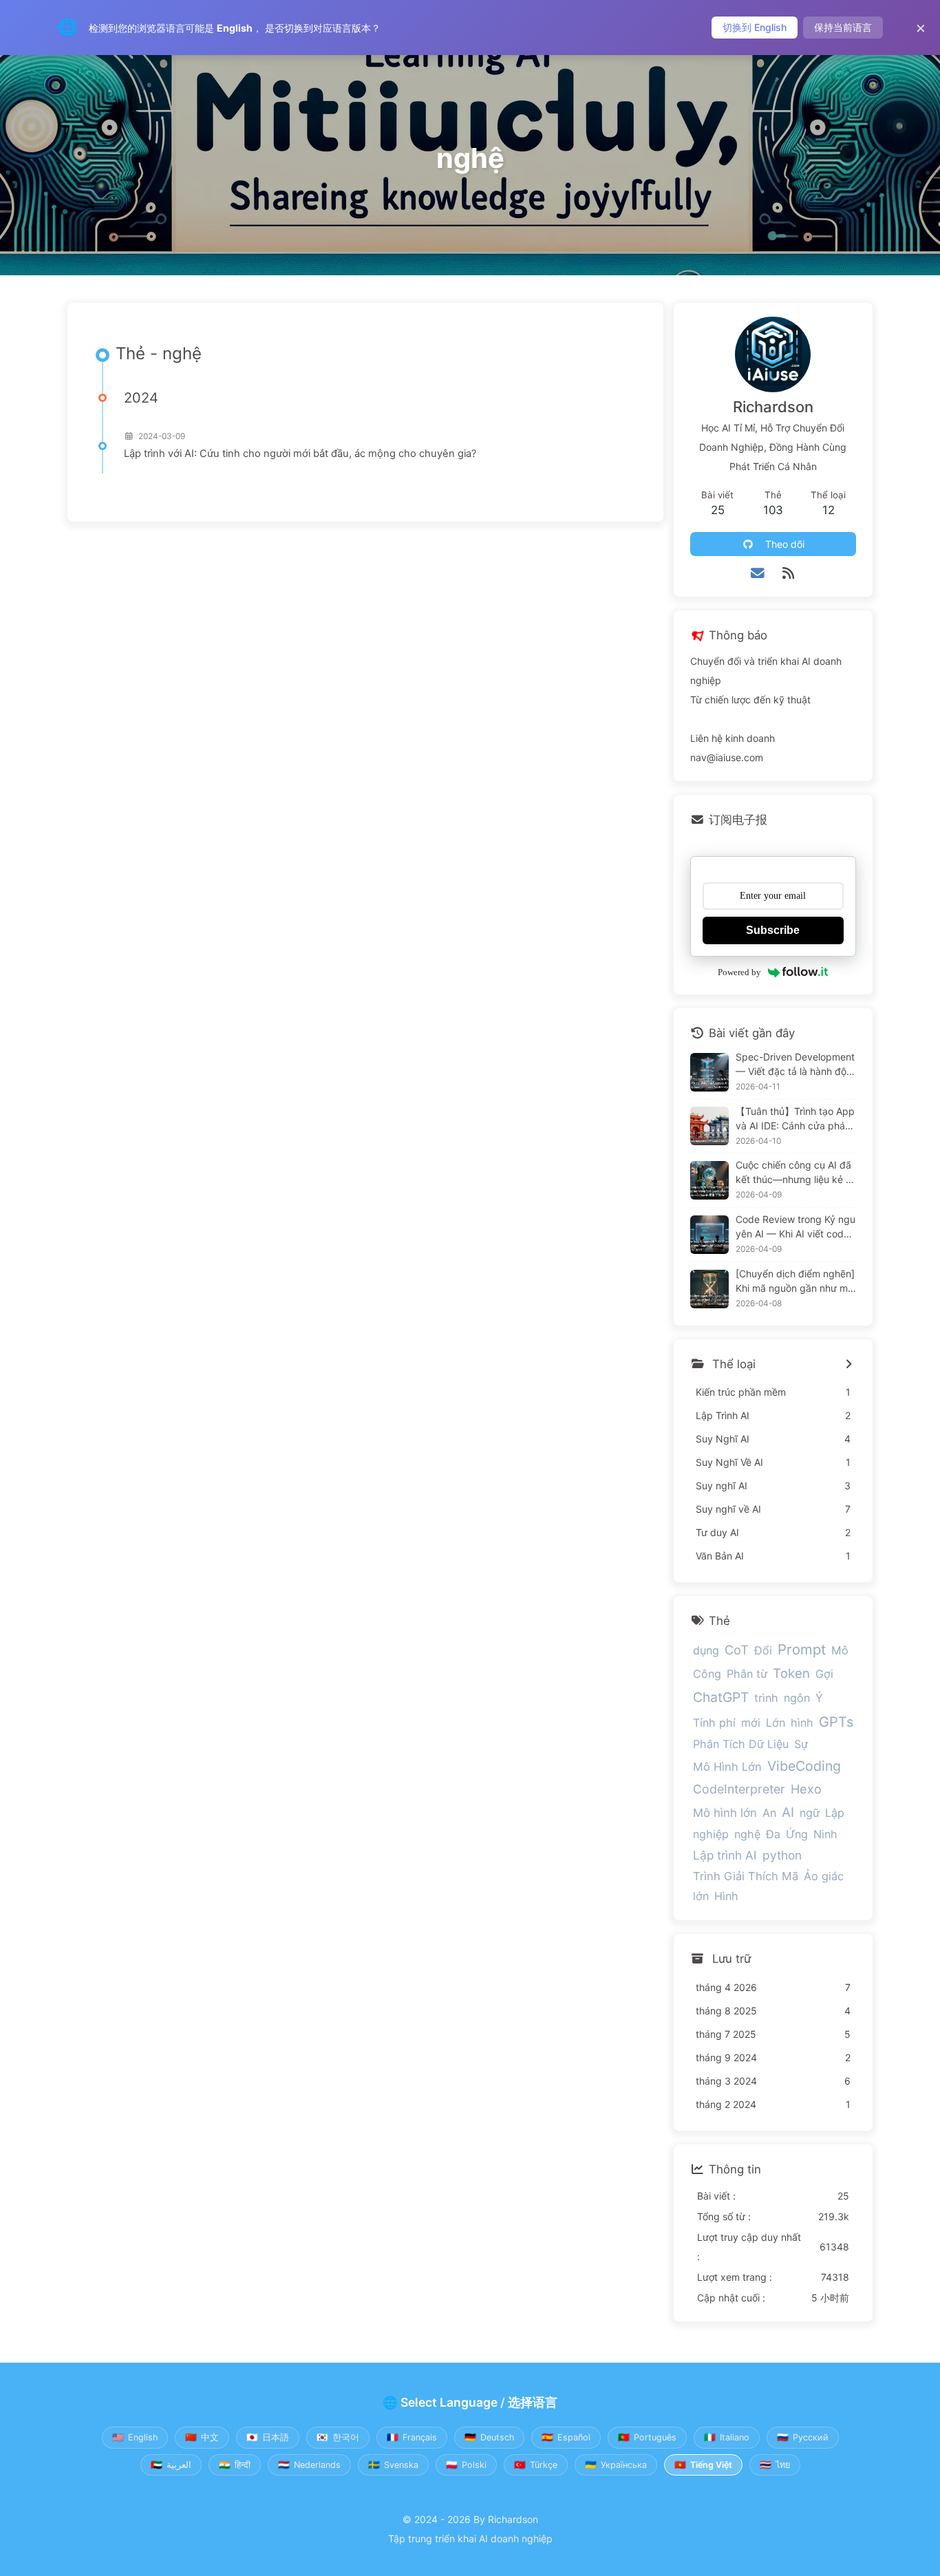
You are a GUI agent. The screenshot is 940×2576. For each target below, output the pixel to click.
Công (707, 1674)
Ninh (825, 1834)
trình (766, 1698)
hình (802, 1723)
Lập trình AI (725, 1855)
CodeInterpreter (739, 1789)
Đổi (763, 1650)
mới (751, 1723)
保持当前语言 (843, 27)
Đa (773, 1834)
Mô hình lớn (725, 1813)
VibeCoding (804, 1766)
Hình (726, 1896)
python (782, 1855)
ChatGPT (721, 1697)
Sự (801, 1744)
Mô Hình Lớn (727, 1767)
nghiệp (711, 1834)
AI (788, 1812)
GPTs (836, 1722)
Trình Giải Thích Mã (746, 1876)
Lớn (776, 1723)
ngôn (797, 1698)
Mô (840, 1650)
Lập (835, 1813)
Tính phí (714, 1723)
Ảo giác (824, 1876)
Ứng (797, 1834)
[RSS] (788, 573)
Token (791, 1673)
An (769, 1813)
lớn (701, 1896)
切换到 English (755, 27)
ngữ (810, 1813)
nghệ (747, 1834)
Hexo (806, 1789)
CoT (737, 1650)
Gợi (824, 1674)
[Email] (758, 573)
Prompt (802, 1649)
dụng (706, 1650)
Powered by (739, 972)
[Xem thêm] (849, 1365)
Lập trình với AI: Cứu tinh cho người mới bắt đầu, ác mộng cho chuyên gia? (300, 454)
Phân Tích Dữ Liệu (741, 1744)
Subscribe (773, 930)
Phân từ (747, 1674)
